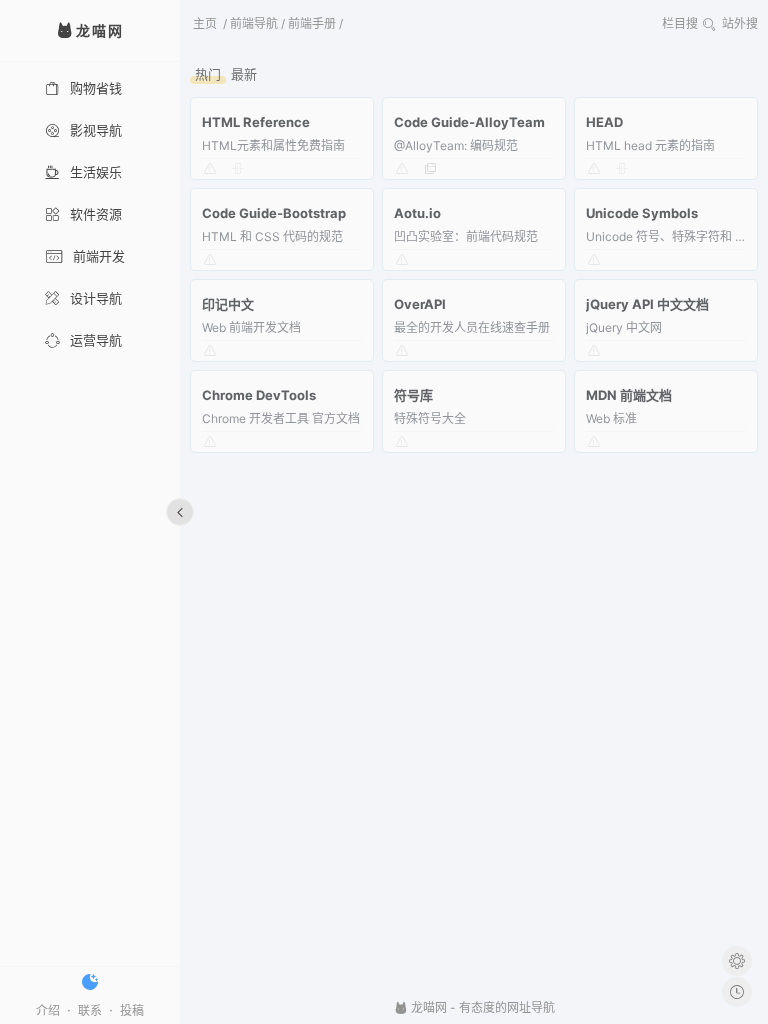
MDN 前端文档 (629, 395)
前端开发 (99, 256)
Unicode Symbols (642, 213)
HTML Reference (256, 122)
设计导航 (96, 298)
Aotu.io (417, 213)
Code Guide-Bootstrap (274, 213)
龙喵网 (427, 1007)
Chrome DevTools (259, 395)
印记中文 (228, 304)
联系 (90, 1010)
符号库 (413, 395)
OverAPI (420, 304)
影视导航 (96, 130)
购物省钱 (96, 88)
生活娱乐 (96, 172)
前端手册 (312, 23)
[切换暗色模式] (90, 982)
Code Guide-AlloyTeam (469, 122)
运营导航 (96, 340)
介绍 (48, 1010)
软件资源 (96, 214)
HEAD (604, 122)
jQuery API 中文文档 (647, 304)
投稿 (132, 1010)
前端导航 (254, 23)
